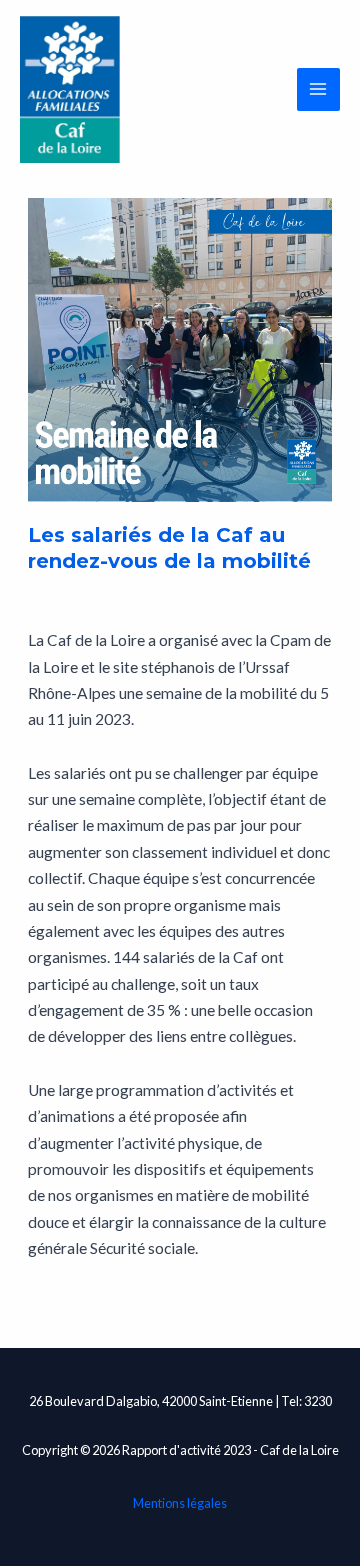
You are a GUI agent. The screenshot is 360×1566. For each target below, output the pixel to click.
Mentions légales (180, 1503)
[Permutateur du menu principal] (318, 89)
